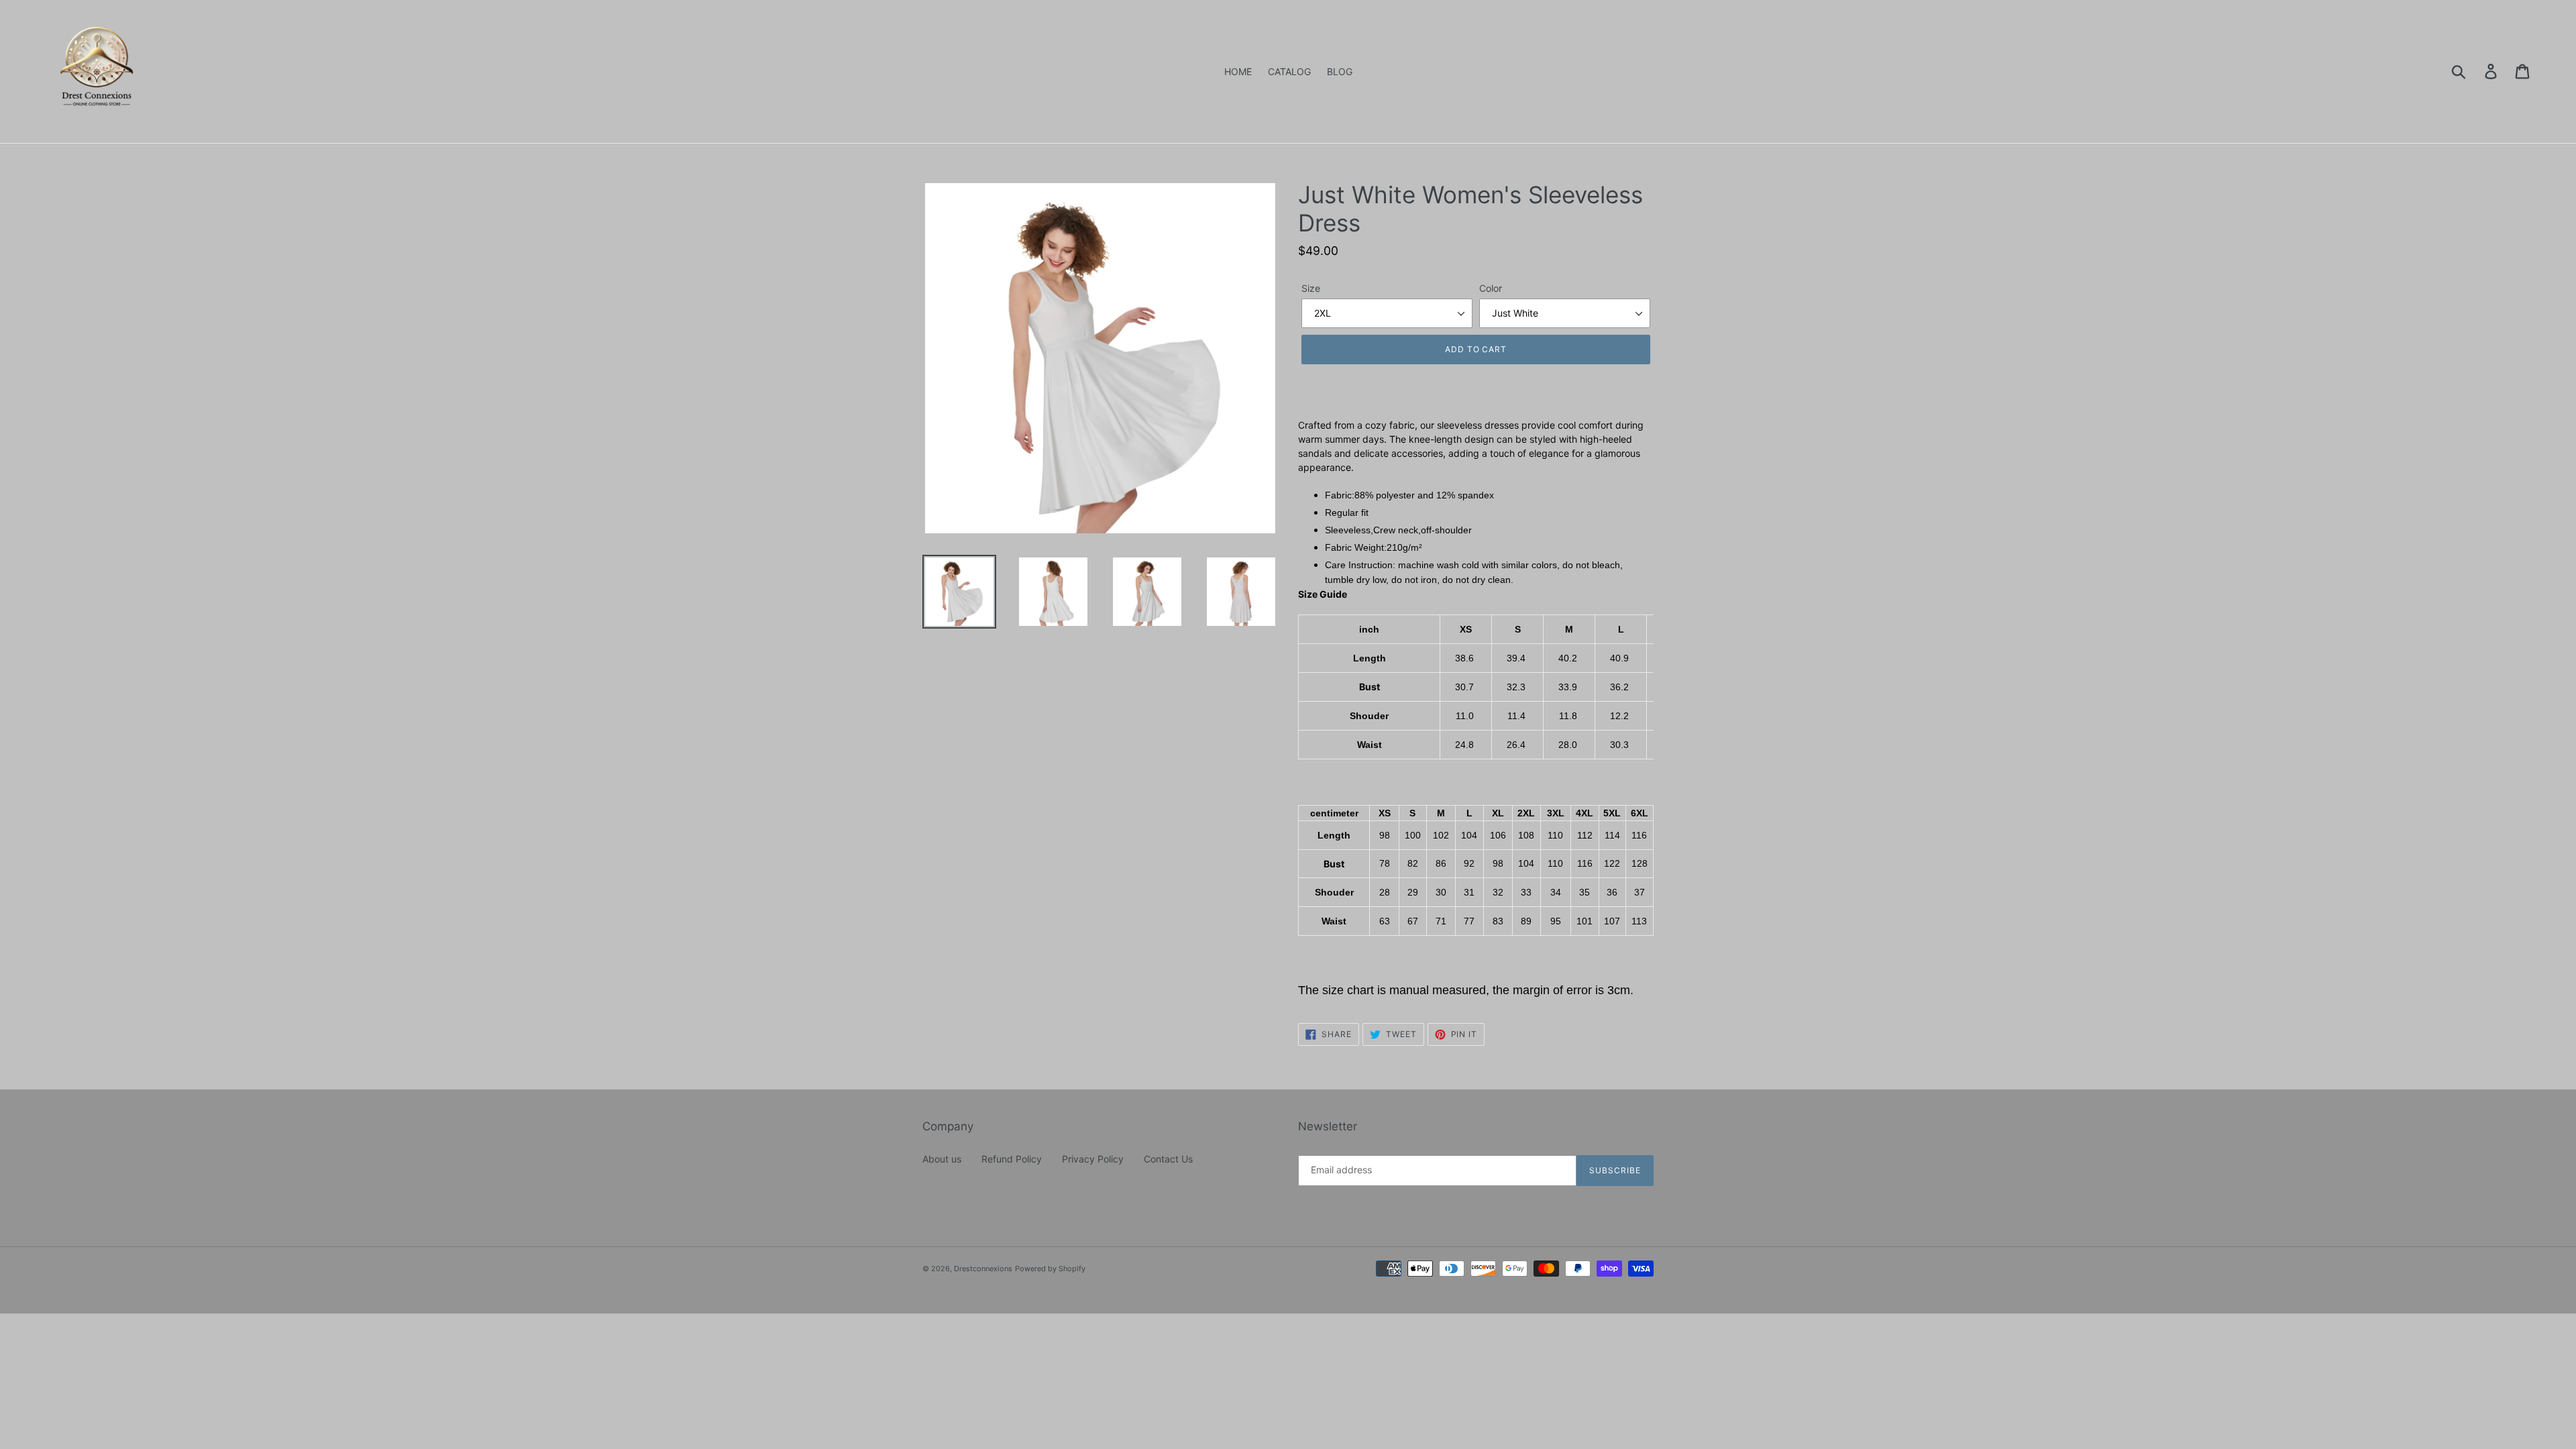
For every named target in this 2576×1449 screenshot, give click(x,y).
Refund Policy (1012, 1159)
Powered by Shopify (1050, 1269)
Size (1311, 288)
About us (942, 1159)
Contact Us (1168, 1159)
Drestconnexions (983, 1269)
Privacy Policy (1093, 1159)
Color (1491, 288)
